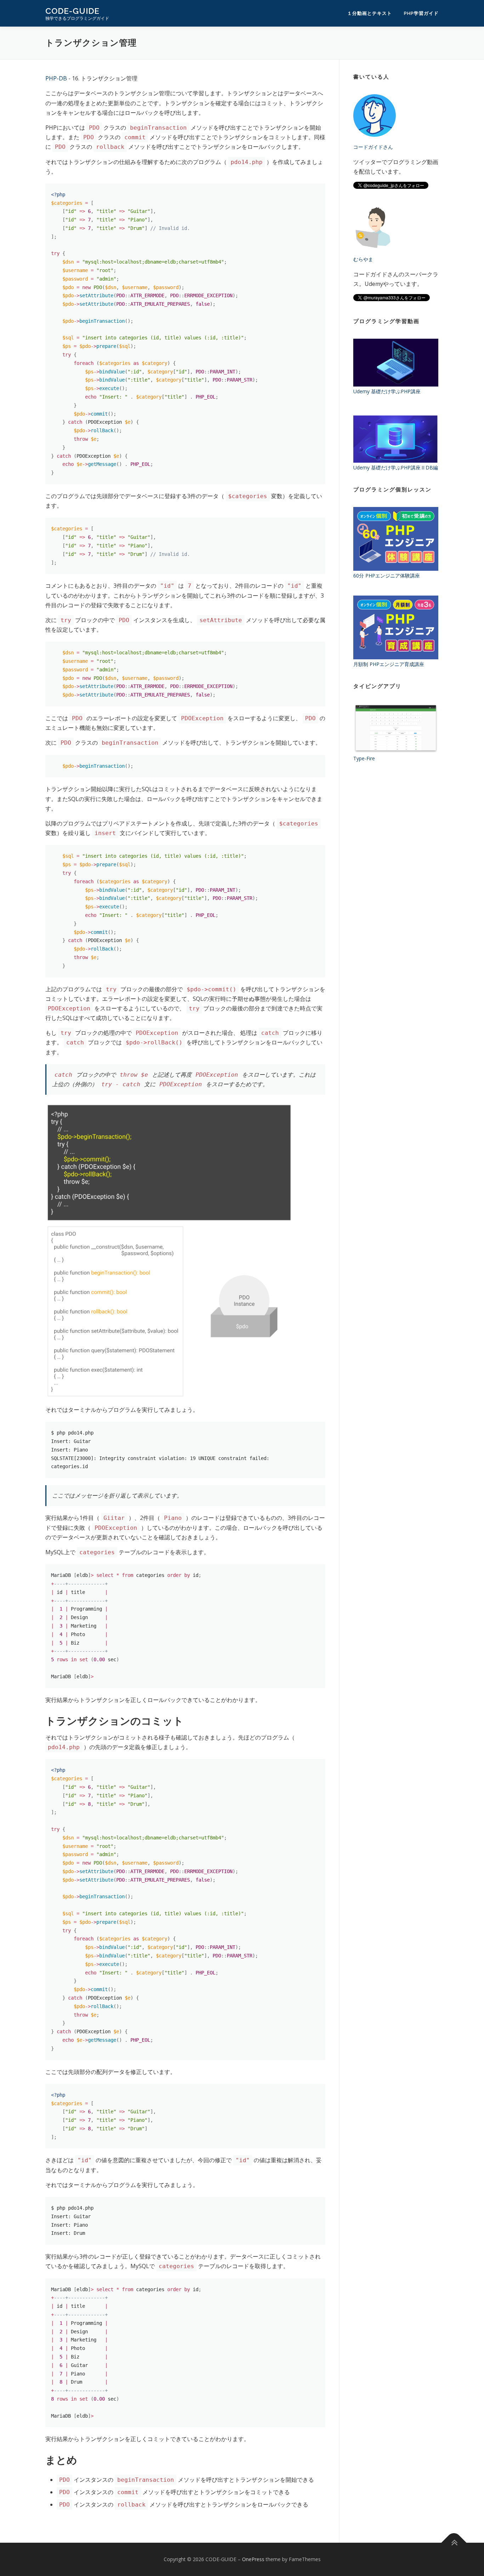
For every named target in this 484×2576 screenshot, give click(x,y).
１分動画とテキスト (370, 13)
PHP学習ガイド (421, 13)
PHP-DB (56, 78)
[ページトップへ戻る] (454, 2543)
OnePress (253, 2559)
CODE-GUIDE (72, 11)
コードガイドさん (373, 147)
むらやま (363, 259)
